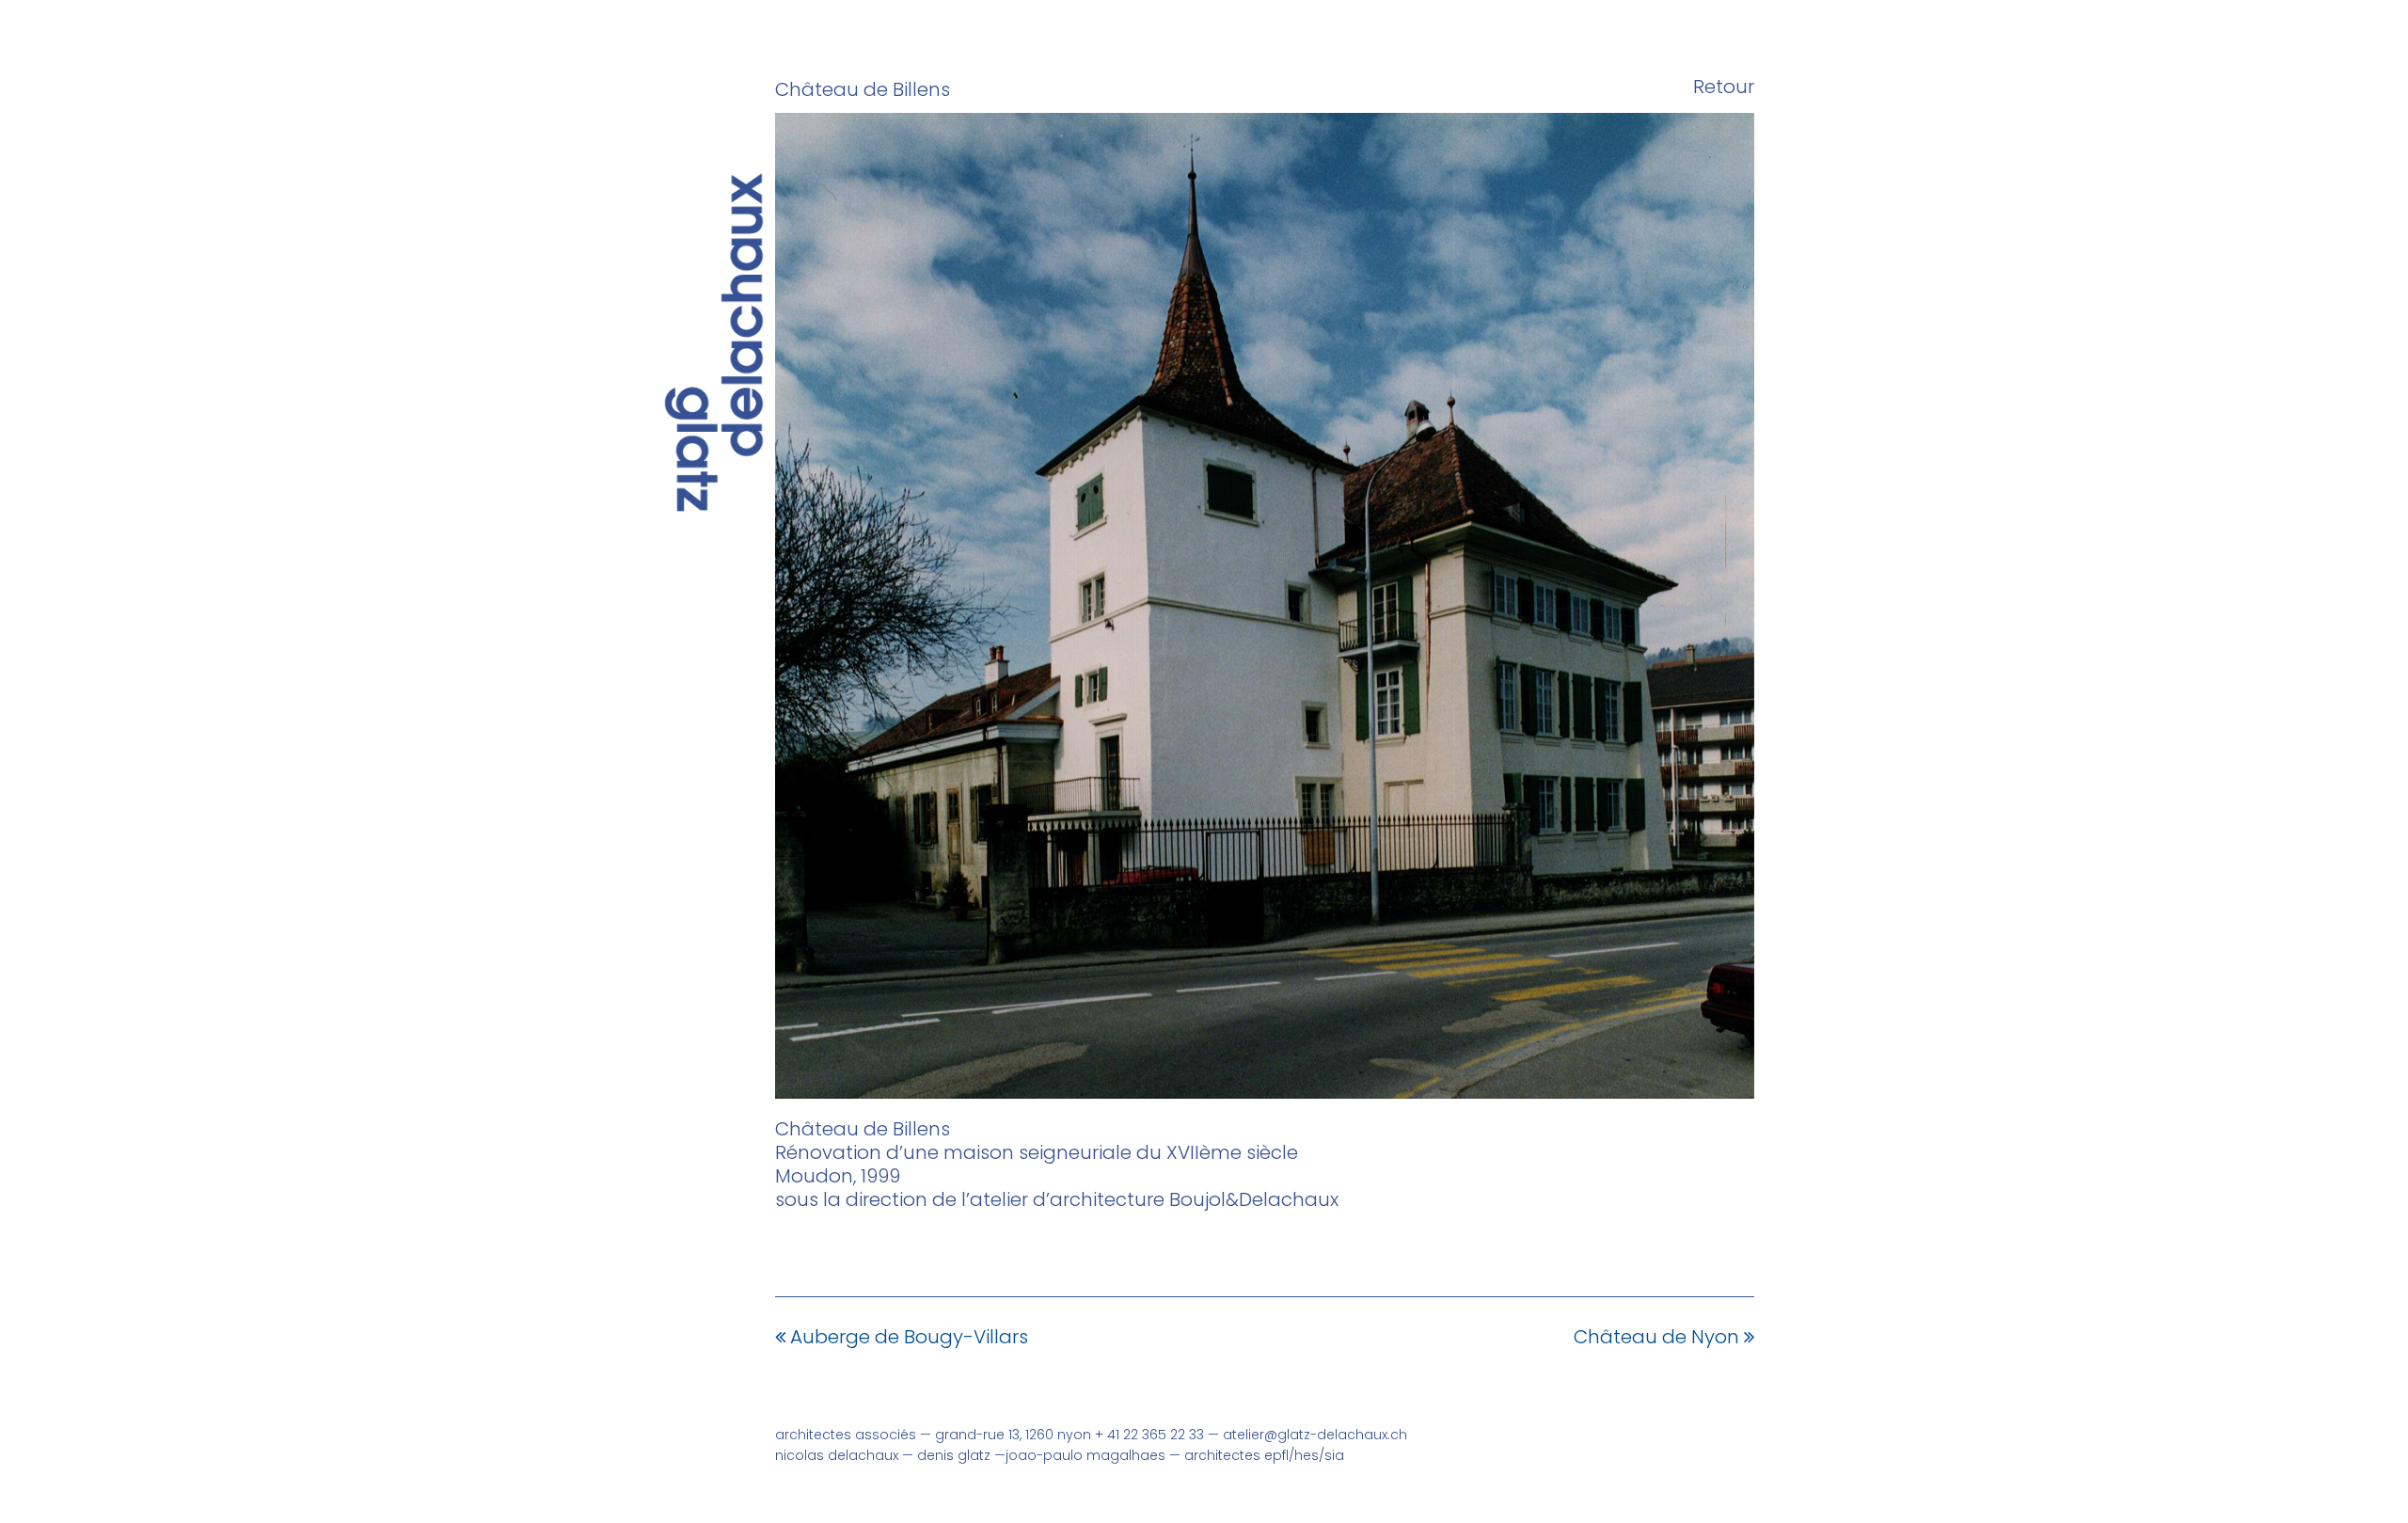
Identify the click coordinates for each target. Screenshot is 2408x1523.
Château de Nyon (1656, 1337)
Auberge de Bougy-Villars (909, 1337)
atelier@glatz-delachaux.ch (1315, 1435)
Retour (1724, 87)
